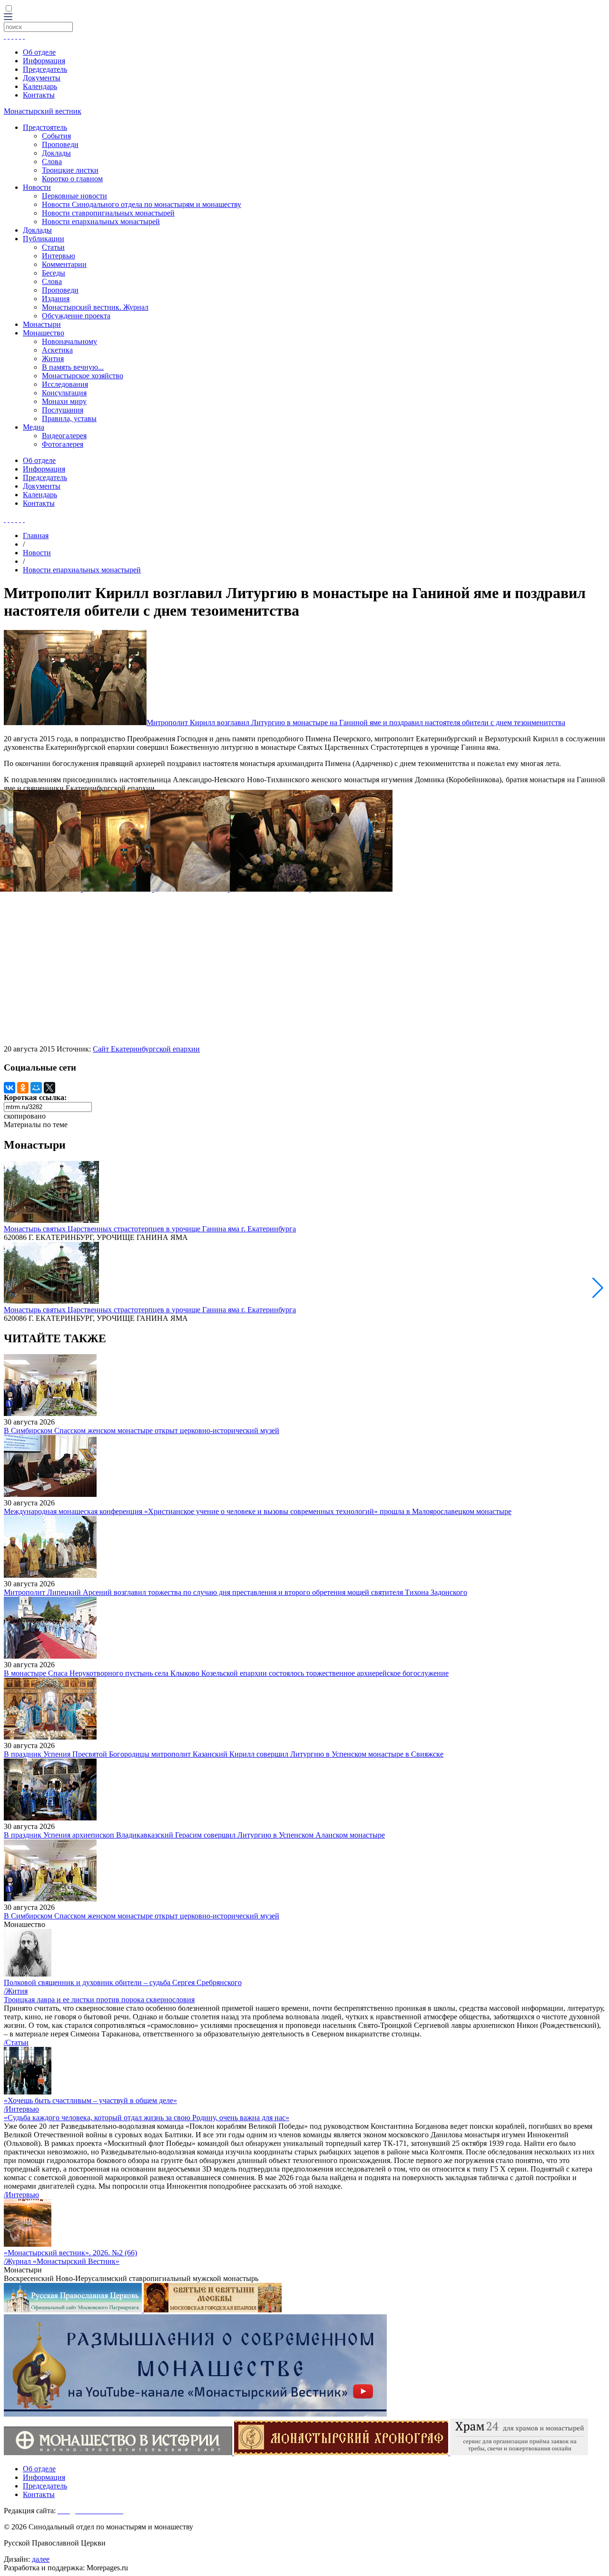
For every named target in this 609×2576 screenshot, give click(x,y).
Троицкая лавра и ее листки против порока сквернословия (99, 2000)
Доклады (56, 153)
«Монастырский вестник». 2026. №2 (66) (70, 2253)
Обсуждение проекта (76, 316)
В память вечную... (73, 367)
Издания (56, 299)
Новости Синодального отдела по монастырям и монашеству (142, 204)
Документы (42, 78)
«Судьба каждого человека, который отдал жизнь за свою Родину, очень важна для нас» (147, 2118)
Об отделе (39, 52)
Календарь (40, 86)
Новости (37, 187)
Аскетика (57, 350)
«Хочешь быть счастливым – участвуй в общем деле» (90, 2100)
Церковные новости (74, 196)
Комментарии (64, 264)
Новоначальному (69, 341)
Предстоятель (45, 127)
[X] (49, 1088)
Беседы (54, 273)
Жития (53, 359)
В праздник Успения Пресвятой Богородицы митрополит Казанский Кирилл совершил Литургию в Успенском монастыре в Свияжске (224, 1754)
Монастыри (42, 324)
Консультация (64, 393)
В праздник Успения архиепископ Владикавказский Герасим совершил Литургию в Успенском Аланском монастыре (194, 1835)
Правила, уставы (69, 418)
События (56, 136)
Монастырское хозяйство (83, 376)
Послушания (63, 410)
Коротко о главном (72, 179)
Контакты (39, 95)
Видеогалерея (64, 436)
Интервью (59, 256)
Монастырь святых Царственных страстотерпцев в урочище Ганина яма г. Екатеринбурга (150, 1229)
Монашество (44, 333)
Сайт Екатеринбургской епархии (146, 1049)
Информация (44, 61)
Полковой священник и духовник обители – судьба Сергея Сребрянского (123, 1982)
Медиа (34, 427)
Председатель (45, 69)
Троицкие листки (70, 170)
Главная (36, 536)
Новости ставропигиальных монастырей (108, 213)
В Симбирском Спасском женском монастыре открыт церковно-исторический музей (142, 1431)
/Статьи (16, 2042)
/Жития (16, 1991)
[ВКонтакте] (10, 1088)
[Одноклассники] (23, 1088)
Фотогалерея (63, 444)
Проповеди (60, 144)
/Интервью (21, 2109)
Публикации (44, 239)
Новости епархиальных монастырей (101, 221)
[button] (598, 1288)
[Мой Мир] (36, 1088)
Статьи (53, 247)
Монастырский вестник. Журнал (95, 307)
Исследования (65, 384)
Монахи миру (64, 401)
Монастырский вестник (43, 111)
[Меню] (8, 17)
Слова (52, 162)
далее (41, 2559)
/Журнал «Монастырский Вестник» (62, 2261)
